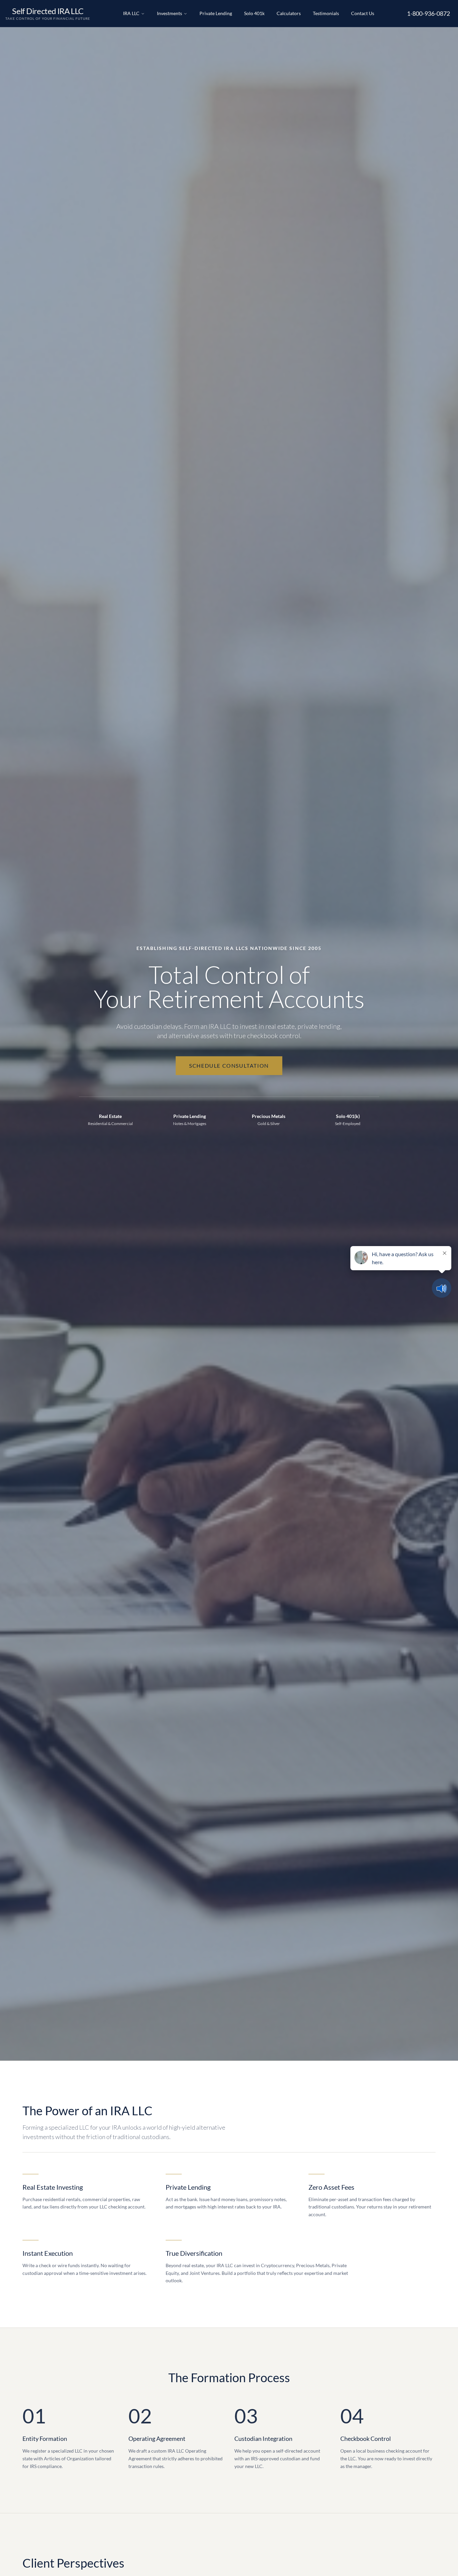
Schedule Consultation (229, 1066)
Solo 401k (254, 13)
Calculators (289, 13)
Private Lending (216, 13)
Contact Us (363, 13)
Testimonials (326, 13)
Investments (169, 13)
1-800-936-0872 (428, 13)
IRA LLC (131, 13)
